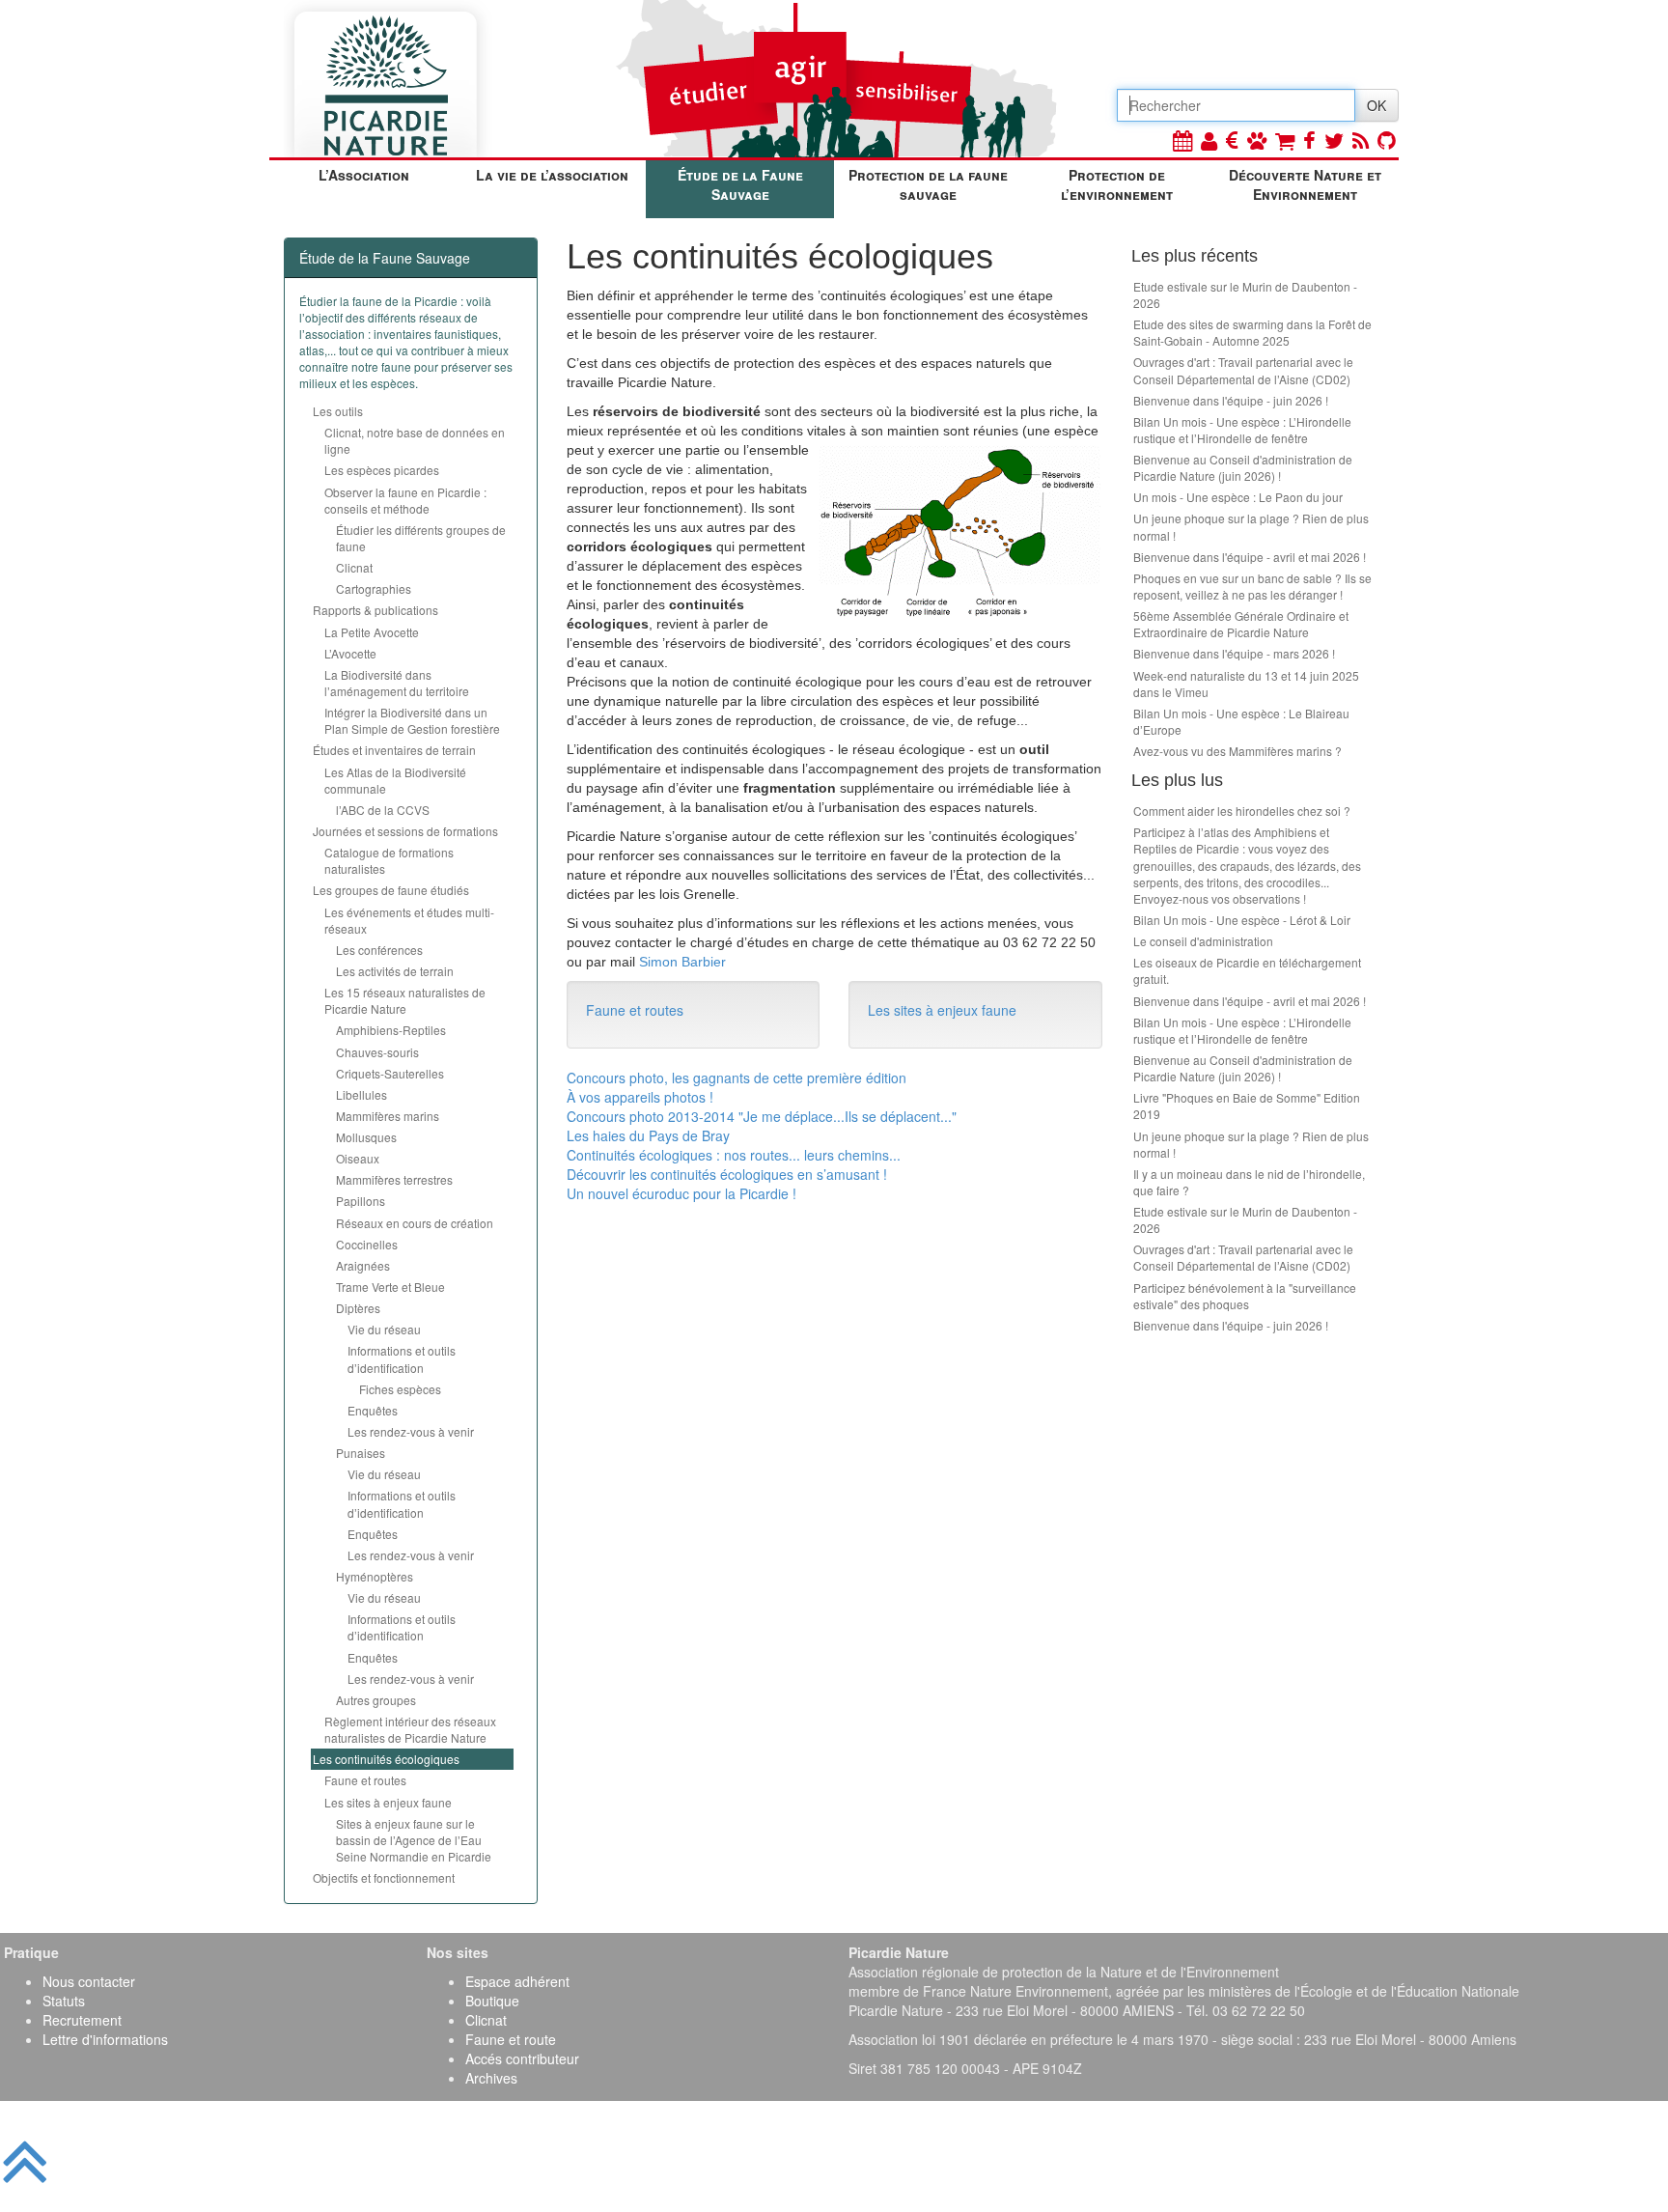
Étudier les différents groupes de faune (421, 538)
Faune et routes (365, 1780)
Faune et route (511, 2039)
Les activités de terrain (395, 971)
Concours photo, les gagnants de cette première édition (737, 1078)
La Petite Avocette (372, 632)
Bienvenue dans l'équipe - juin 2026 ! (1231, 400)
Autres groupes (376, 1700)
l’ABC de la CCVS (383, 810)
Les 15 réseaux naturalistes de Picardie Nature (405, 1000)
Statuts (64, 2001)
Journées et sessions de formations (405, 831)
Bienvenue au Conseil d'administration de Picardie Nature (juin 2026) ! (1243, 467)
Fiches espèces (400, 1389)
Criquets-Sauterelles (390, 1073)
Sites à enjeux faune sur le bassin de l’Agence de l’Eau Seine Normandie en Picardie (414, 1840)
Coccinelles (367, 1244)
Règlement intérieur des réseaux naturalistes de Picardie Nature (410, 1729)
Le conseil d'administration (1203, 941)
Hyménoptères (375, 1576)
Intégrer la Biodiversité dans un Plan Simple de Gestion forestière (412, 720)
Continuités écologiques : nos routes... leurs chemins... (734, 1155)
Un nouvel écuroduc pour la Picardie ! (681, 1193)
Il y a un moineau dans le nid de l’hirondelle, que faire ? (1249, 1182)
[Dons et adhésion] (1232, 140)
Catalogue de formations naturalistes (389, 860)
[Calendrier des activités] (1182, 140)
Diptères (358, 1308)
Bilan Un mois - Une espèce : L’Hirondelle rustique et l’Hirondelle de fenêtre (1242, 430)
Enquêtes (373, 1410)
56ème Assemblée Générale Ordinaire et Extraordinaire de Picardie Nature (1241, 624)
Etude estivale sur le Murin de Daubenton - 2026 (1245, 294)
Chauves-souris (377, 1052)
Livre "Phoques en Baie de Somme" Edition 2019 (1247, 1106)
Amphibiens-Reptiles (391, 1030)
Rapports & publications (375, 610)
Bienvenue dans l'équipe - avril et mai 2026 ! (1250, 557)
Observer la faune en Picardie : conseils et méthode (405, 500)
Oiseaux (358, 1158)
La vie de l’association (552, 175)
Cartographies (374, 588)
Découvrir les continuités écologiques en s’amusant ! (727, 1174)
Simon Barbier (682, 962)
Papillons (361, 1201)
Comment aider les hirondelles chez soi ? (1242, 811)
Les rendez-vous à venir (411, 1431)
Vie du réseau (384, 1329)
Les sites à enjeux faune (388, 1802)
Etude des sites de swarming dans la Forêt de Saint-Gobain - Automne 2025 (1252, 332)
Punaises (361, 1453)
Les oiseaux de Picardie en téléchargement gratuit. (1247, 970)
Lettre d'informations (105, 2039)
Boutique (492, 2001)
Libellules (361, 1094)
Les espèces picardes (382, 470)
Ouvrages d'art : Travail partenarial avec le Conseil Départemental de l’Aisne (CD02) (1243, 370)
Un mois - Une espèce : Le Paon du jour (1238, 497)
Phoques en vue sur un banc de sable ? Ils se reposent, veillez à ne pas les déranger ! (1252, 586)
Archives (491, 2078)
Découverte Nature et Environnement (1305, 184)
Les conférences (379, 950)
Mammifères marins (388, 1116)
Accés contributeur (522, 2058)
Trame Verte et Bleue (390, 1287)
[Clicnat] (1257, 140)
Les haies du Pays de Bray (648, 1135)
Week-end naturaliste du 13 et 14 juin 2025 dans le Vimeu (1246, 684)
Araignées (363, 1265)
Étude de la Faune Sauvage (740, 184)
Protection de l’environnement (1117, 184)
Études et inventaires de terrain (394, 750)
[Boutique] (1285, 140)
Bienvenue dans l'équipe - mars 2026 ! (1234, 653)
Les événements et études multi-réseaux (409, 920)
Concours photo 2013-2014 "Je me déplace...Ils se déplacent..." (762, 1116)
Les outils (338, 411)
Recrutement (82, 2020)
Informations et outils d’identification (402, 1358)
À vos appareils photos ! (640, 1097)
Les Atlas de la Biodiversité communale (395, 780)
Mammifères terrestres (394, 1179)
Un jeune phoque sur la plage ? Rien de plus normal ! (1251, 526)
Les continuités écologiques (386, 1759)
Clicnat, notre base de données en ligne (415, 440)
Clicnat (354, 567)
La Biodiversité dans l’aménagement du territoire (397, 683)
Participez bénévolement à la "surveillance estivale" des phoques (1245, 1296)
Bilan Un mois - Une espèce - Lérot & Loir (1242, 920)
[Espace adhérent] (1209, 140)
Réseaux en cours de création (415, 1223)
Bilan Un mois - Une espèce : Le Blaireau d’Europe (1241, 721)
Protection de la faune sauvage (928, 184)
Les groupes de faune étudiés (391, 890)
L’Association (364, 175)
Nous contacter (89, 1981)
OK (1376, 105)
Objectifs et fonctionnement (384, 1877)
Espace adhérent (517, 1981)
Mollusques (366, 1137)
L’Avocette (350, 653)
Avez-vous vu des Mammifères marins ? (1237, 751)
